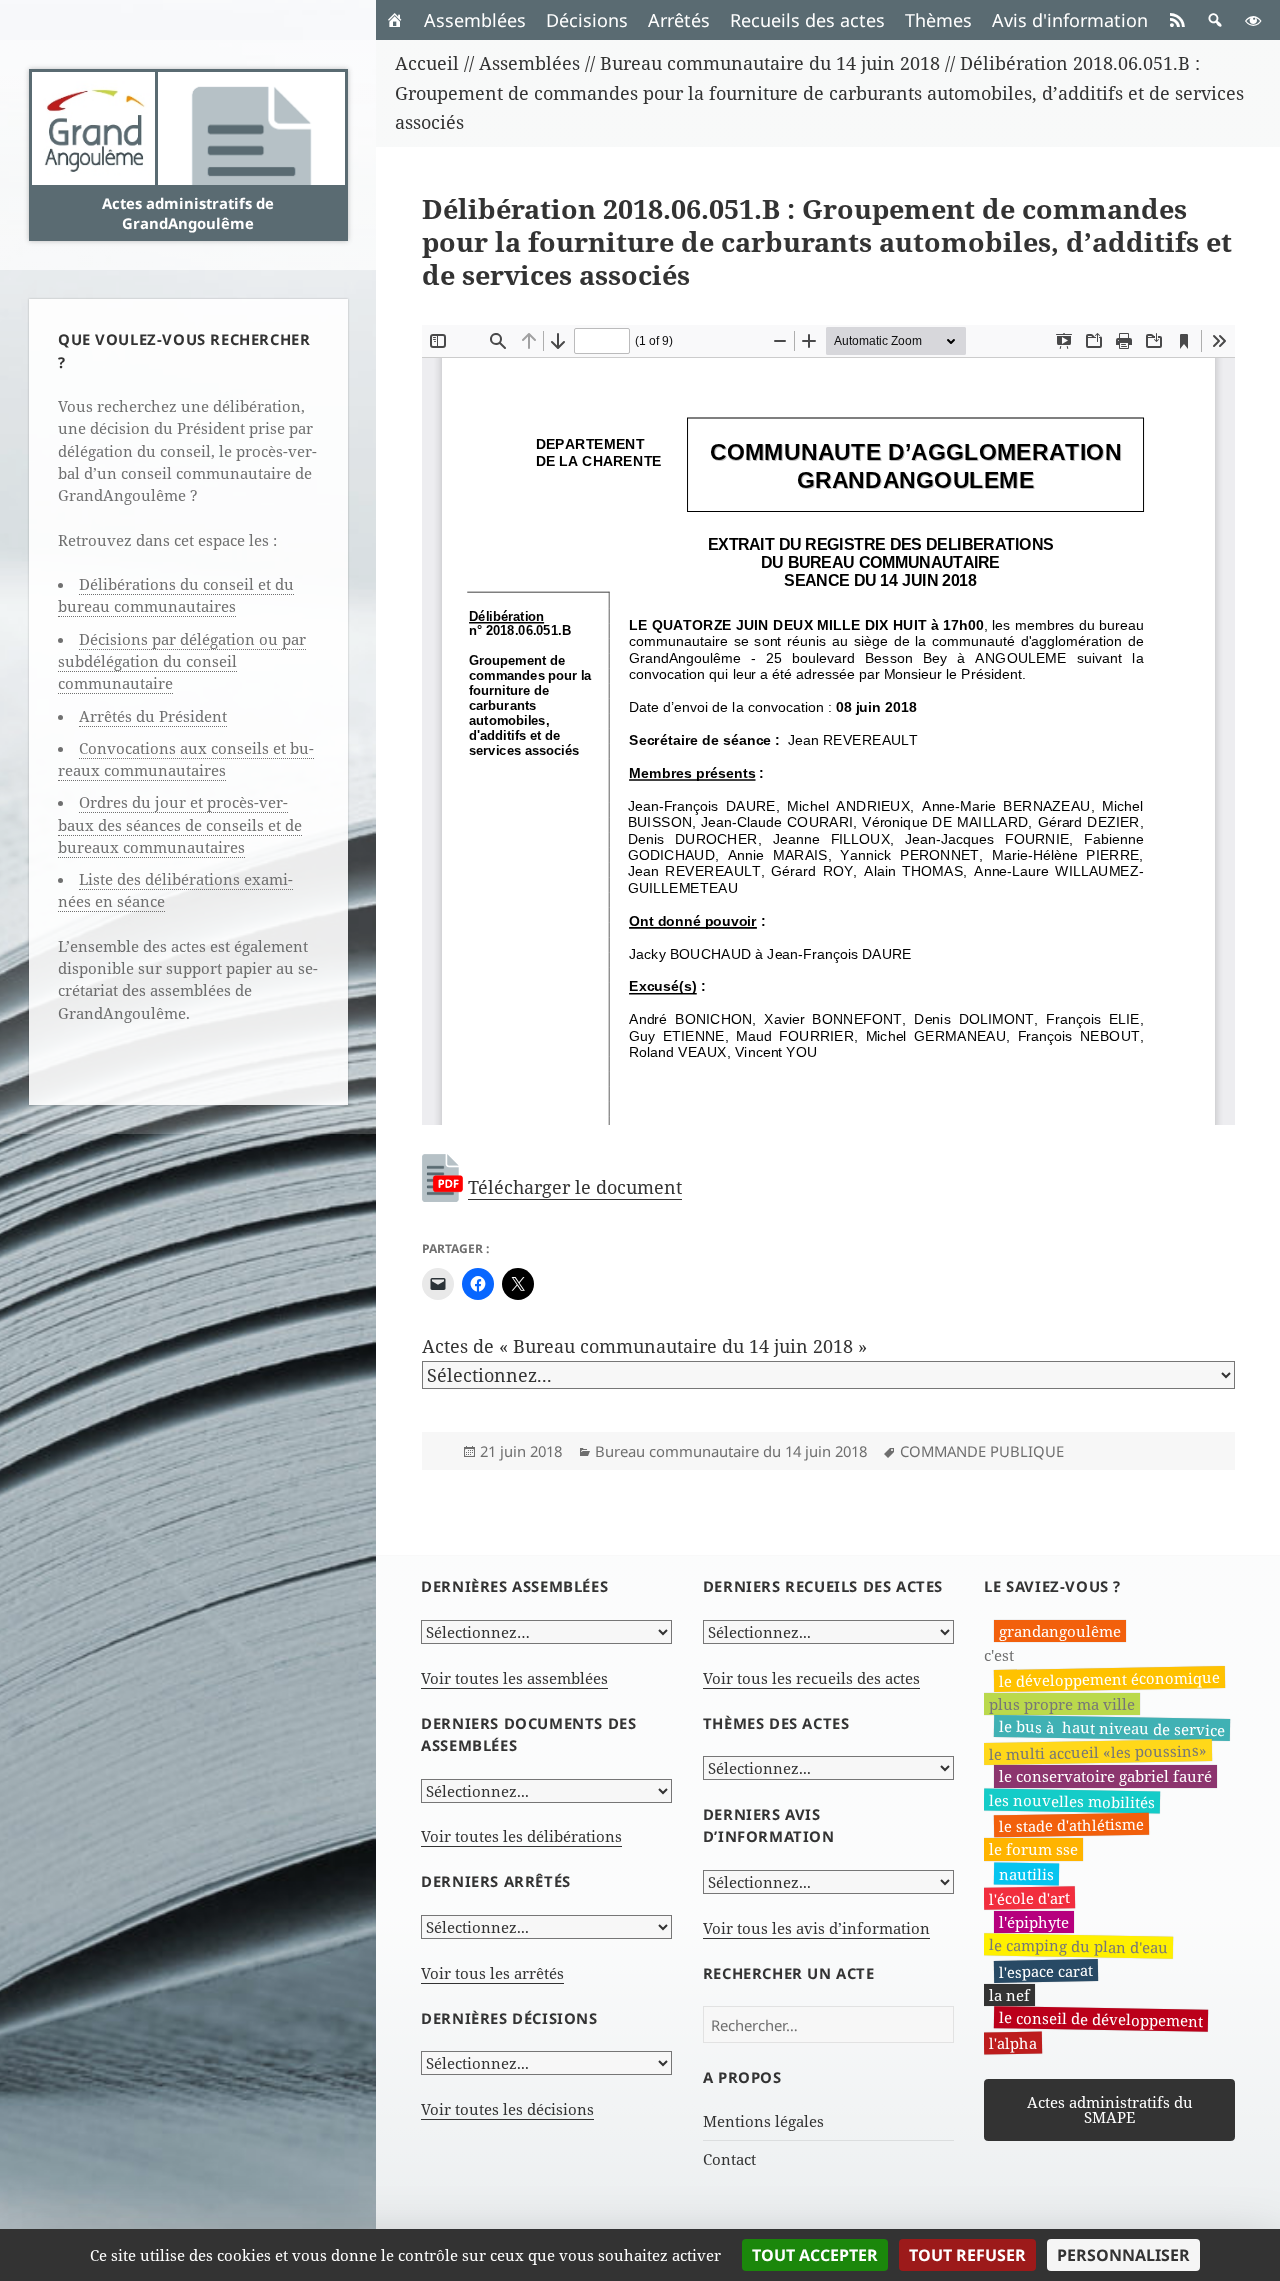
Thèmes (938, 20)
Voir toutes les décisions (507, 2109)
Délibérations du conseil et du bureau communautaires (176, 595)
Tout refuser (967, 2255)
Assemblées (475, 20)
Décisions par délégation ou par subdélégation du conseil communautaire (182, 661)
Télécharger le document (575, 1187)
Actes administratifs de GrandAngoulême (188, 213)
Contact (729, 2159)
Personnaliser (1123, 2255)
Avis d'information (1070, 20)
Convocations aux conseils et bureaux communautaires (186, 759)
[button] (1215, 20)
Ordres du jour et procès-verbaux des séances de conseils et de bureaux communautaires (180, 824)
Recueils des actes (807, 20)
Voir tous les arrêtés (492, 1973)
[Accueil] (395, 20)
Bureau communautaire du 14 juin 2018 (731, 1451)
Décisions (587, 20)
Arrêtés (679, 20)
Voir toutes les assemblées (514, 1678)
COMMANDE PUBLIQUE (982, 1451)
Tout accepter (815, 2255)
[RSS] (1177, 20)
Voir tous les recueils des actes (811, 1678)
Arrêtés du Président (153, 716)
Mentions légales (763, 2121)
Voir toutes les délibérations (521, 1836)
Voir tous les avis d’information (816, 1928)
